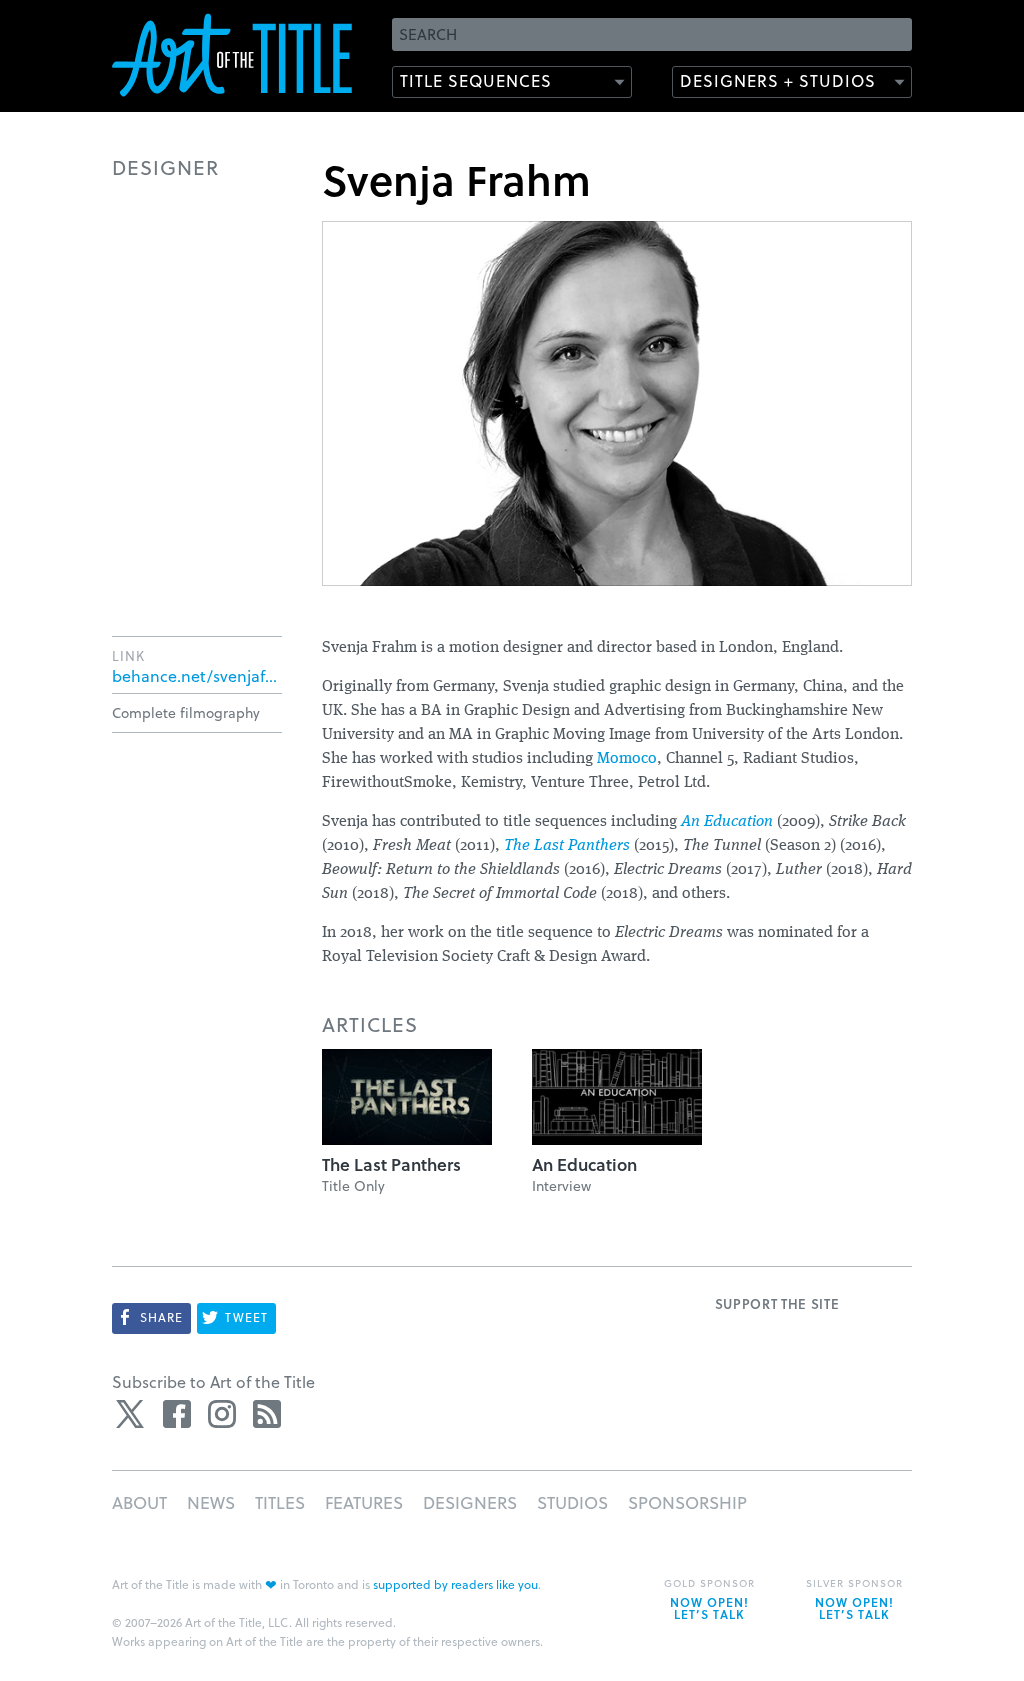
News (211, 1502)
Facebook (177, 1414)
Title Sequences (476, 80)
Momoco (627, 759)
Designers (470, 1502)
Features (364, 1502)
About (139, 1502)
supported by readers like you (455, 1584)
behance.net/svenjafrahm (197, 676)
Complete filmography (186, 712)
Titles (280, 1502)
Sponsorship (687, 1502)
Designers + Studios (778, 80)
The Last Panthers (567, 846)
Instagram (222, 1414)
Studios (572, 1502)
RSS (267, 1414)
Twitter (132, 1414)
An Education (727, 822)
